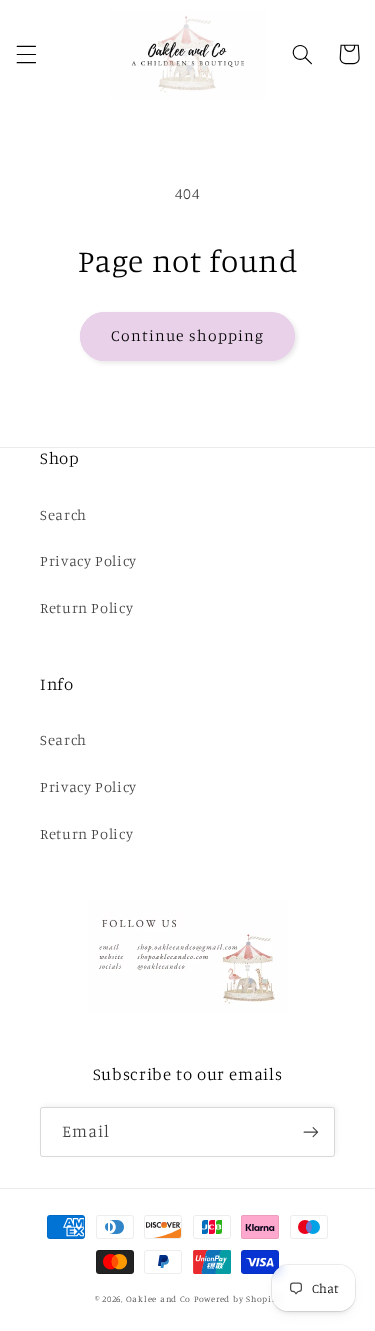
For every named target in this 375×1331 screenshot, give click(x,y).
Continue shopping (187, 335)
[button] (26, 54)
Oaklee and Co (159, 1298)
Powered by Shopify (237, 1298)
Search (63, 514)
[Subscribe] (311, 1131)
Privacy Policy (88, 560)
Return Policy (86, 607)
